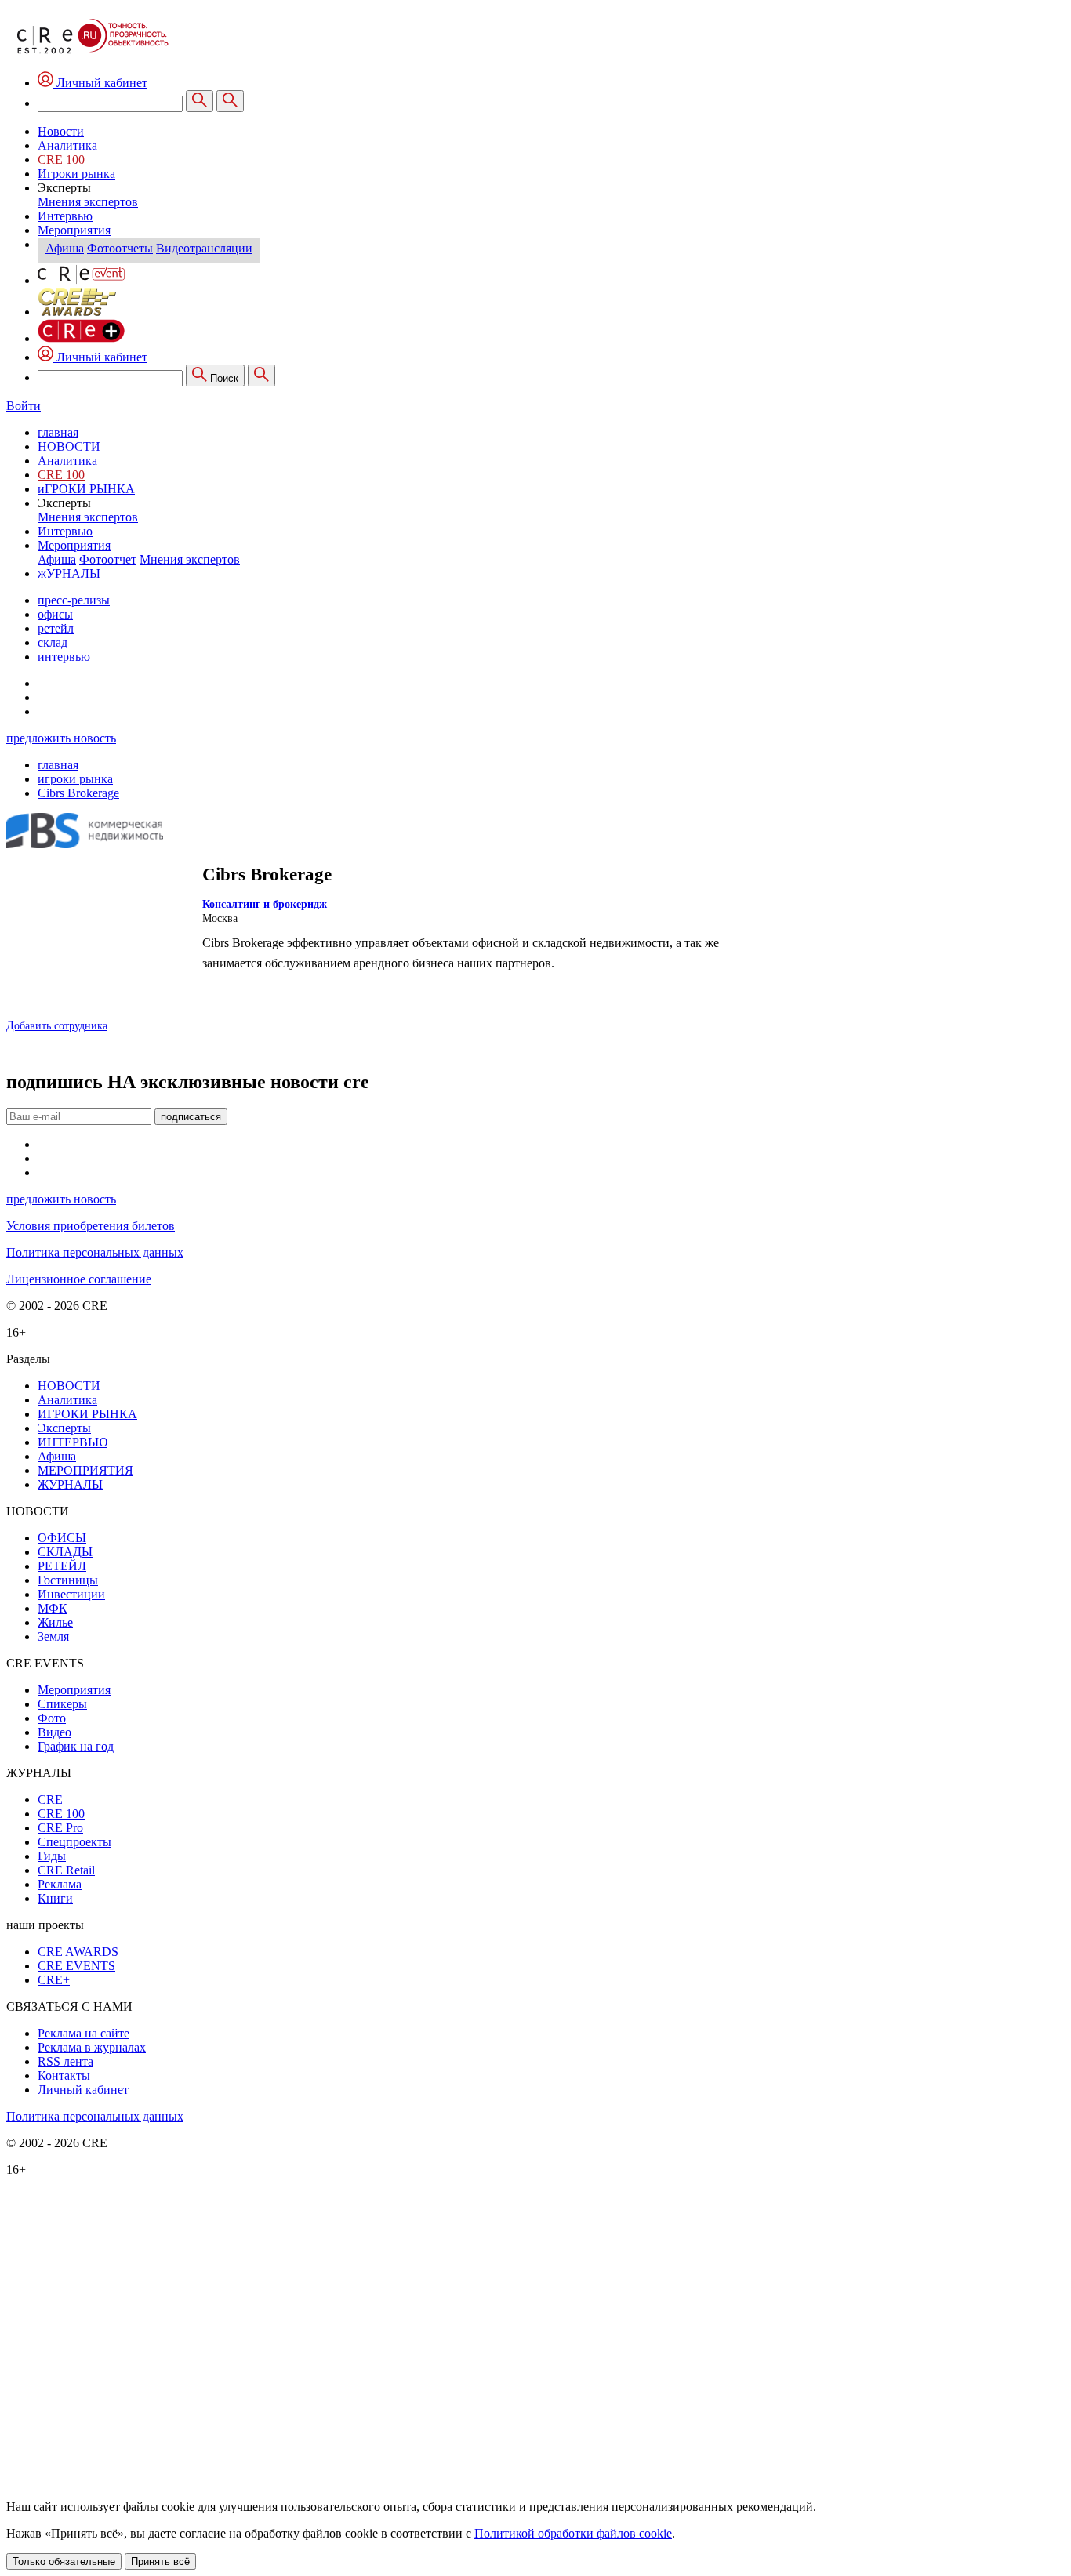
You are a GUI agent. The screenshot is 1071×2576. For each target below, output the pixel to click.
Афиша (65, 248)
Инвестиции (71, 1594)
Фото (52, 1718)
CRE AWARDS (78, 1952)
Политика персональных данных (95, 1252)
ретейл (56, 628)
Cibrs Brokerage (78, 793)
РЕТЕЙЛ (62, 1566)
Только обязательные (64, 2561)
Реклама (60, 1884)
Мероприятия (74, 230)
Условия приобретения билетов (91, 1226)
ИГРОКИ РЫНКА (87, 1414)
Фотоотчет (108, 559)
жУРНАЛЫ (69, 573)
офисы (55, 614)
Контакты (64, 2075)
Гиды (52, 1856)
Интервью (65, 216)
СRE (50, 1800)
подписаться (191, 1117)
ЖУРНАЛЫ (70, 1484)
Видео (54, 1732)
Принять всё (160, 2561)
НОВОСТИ (69, 446)
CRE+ (54, 1980)
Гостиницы (68, 1580)
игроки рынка (75, 779)
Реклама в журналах (92, 2047)
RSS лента (65, 2061)
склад (53, 642)
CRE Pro (60, 1828)
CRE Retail (66, 1870)
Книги (55, 1898)
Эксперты (64, 1428)
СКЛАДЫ (65, 1552)
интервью (64, 657)
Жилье (55, 1622)
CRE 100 (61, 160)
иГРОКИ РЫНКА (86, 489)
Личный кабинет (100, 357)
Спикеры (62, 1704)
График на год (76, 1746)
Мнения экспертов (88, 202)
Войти (24, 406)
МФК (53, 1608)
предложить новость (61, 738)
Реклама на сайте (84, 2033)
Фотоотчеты (120, 248)
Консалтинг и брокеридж (265, 904)
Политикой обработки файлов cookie (573, 2533)
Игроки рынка (76, 174)
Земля (53, 1636)
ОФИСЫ (62, 1538)
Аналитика (67, 145)
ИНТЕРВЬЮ (73, 1442)
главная (58, 432)
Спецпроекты (74, 1842)
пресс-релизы (74, 600)
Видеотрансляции (204, 248)
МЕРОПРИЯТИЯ (85, 1470)
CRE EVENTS (76, 1966)
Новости (61, 131)
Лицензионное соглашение (79, 1279)
